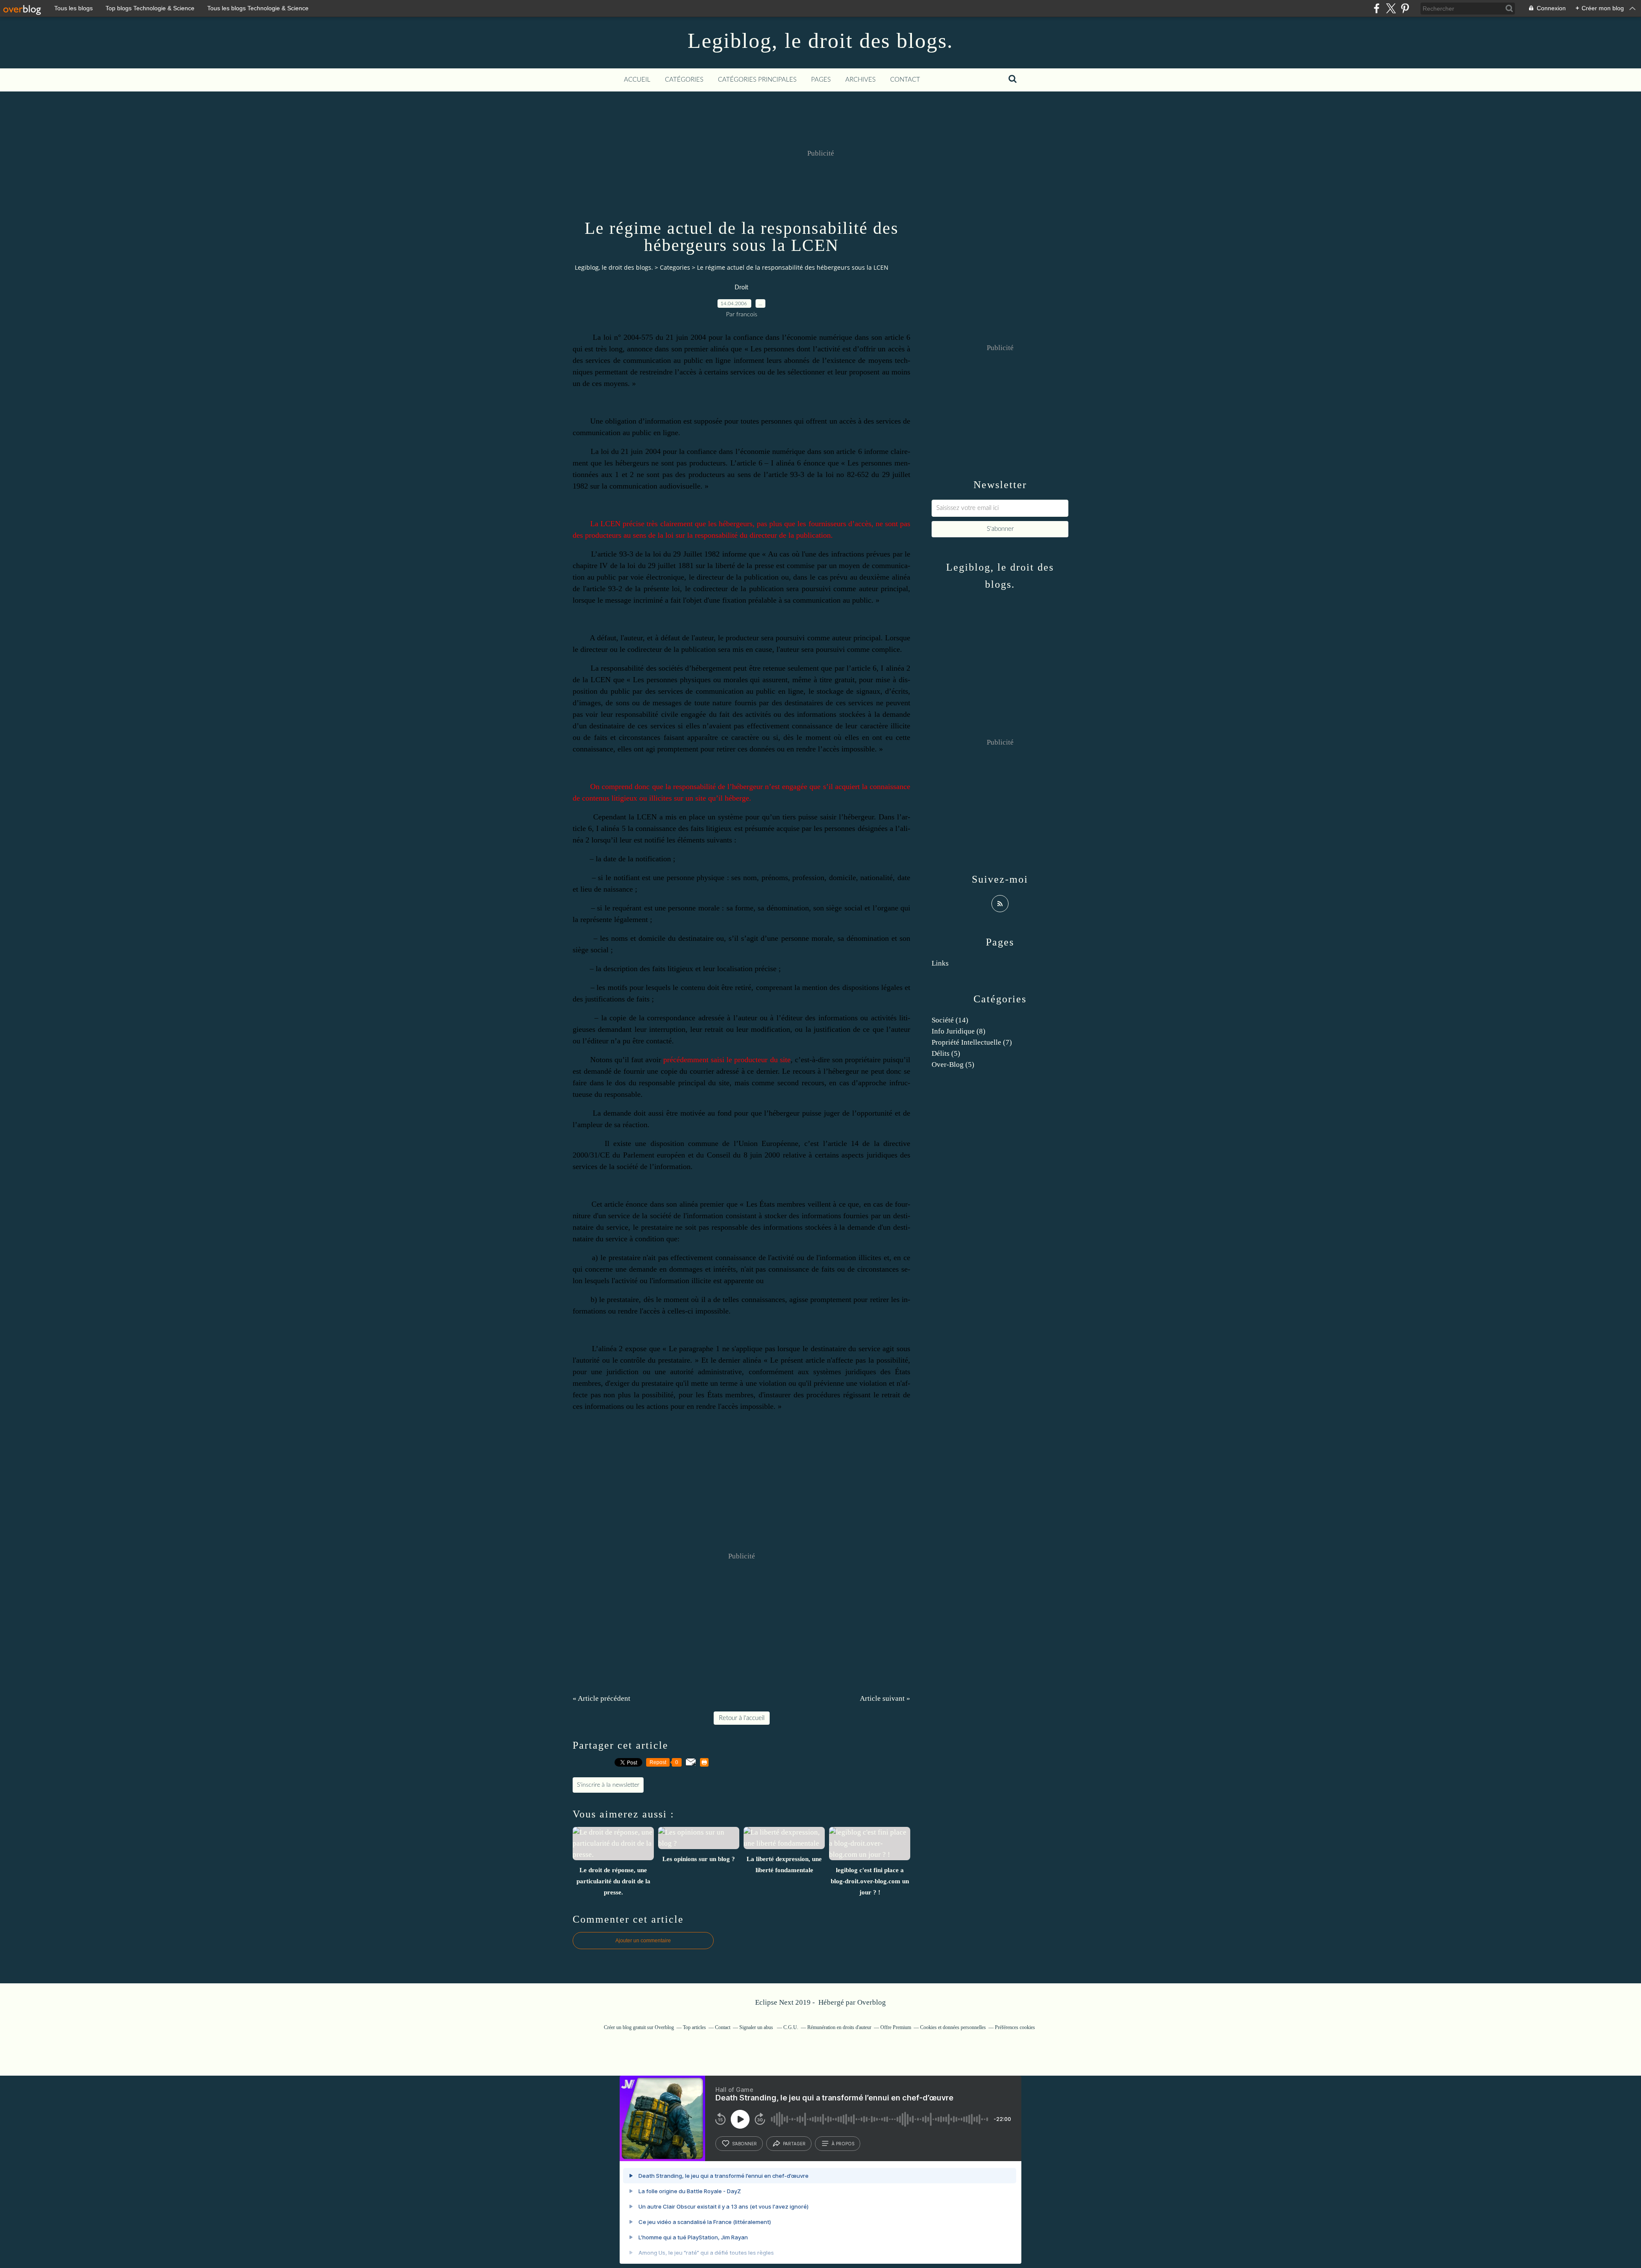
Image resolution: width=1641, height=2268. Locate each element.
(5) (946, 1053)
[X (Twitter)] (1391, 8)
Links (940, 963)
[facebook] (1377, 8)
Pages (821, 80)
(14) (950, 1020)
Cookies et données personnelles (953, 2027)
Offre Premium (896, 2027)
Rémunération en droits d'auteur (839, 2027)
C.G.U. (791, 2027)
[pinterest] (1405, 8)
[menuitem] (637, 80)
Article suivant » (885, 1698)
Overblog (872, 2002)
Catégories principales (757, 80)
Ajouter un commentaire (643, 1941)
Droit (741, 288)
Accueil (637, 80)
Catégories (684, 80)
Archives (860, 80)
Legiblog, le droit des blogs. (820, 41)
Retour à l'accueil (742, 1718)
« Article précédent (601, 1698)
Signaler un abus (757, 2027)
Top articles (694, 2027)
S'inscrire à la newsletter (608, 1785)
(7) (972, 1042)
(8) (959, 1031)
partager (794, 2144)
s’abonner (744, 2144)
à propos (843, 2144)
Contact (905, 80)
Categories (675, 267)
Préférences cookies (1015, 2027)
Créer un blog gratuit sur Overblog (639, 2027)
